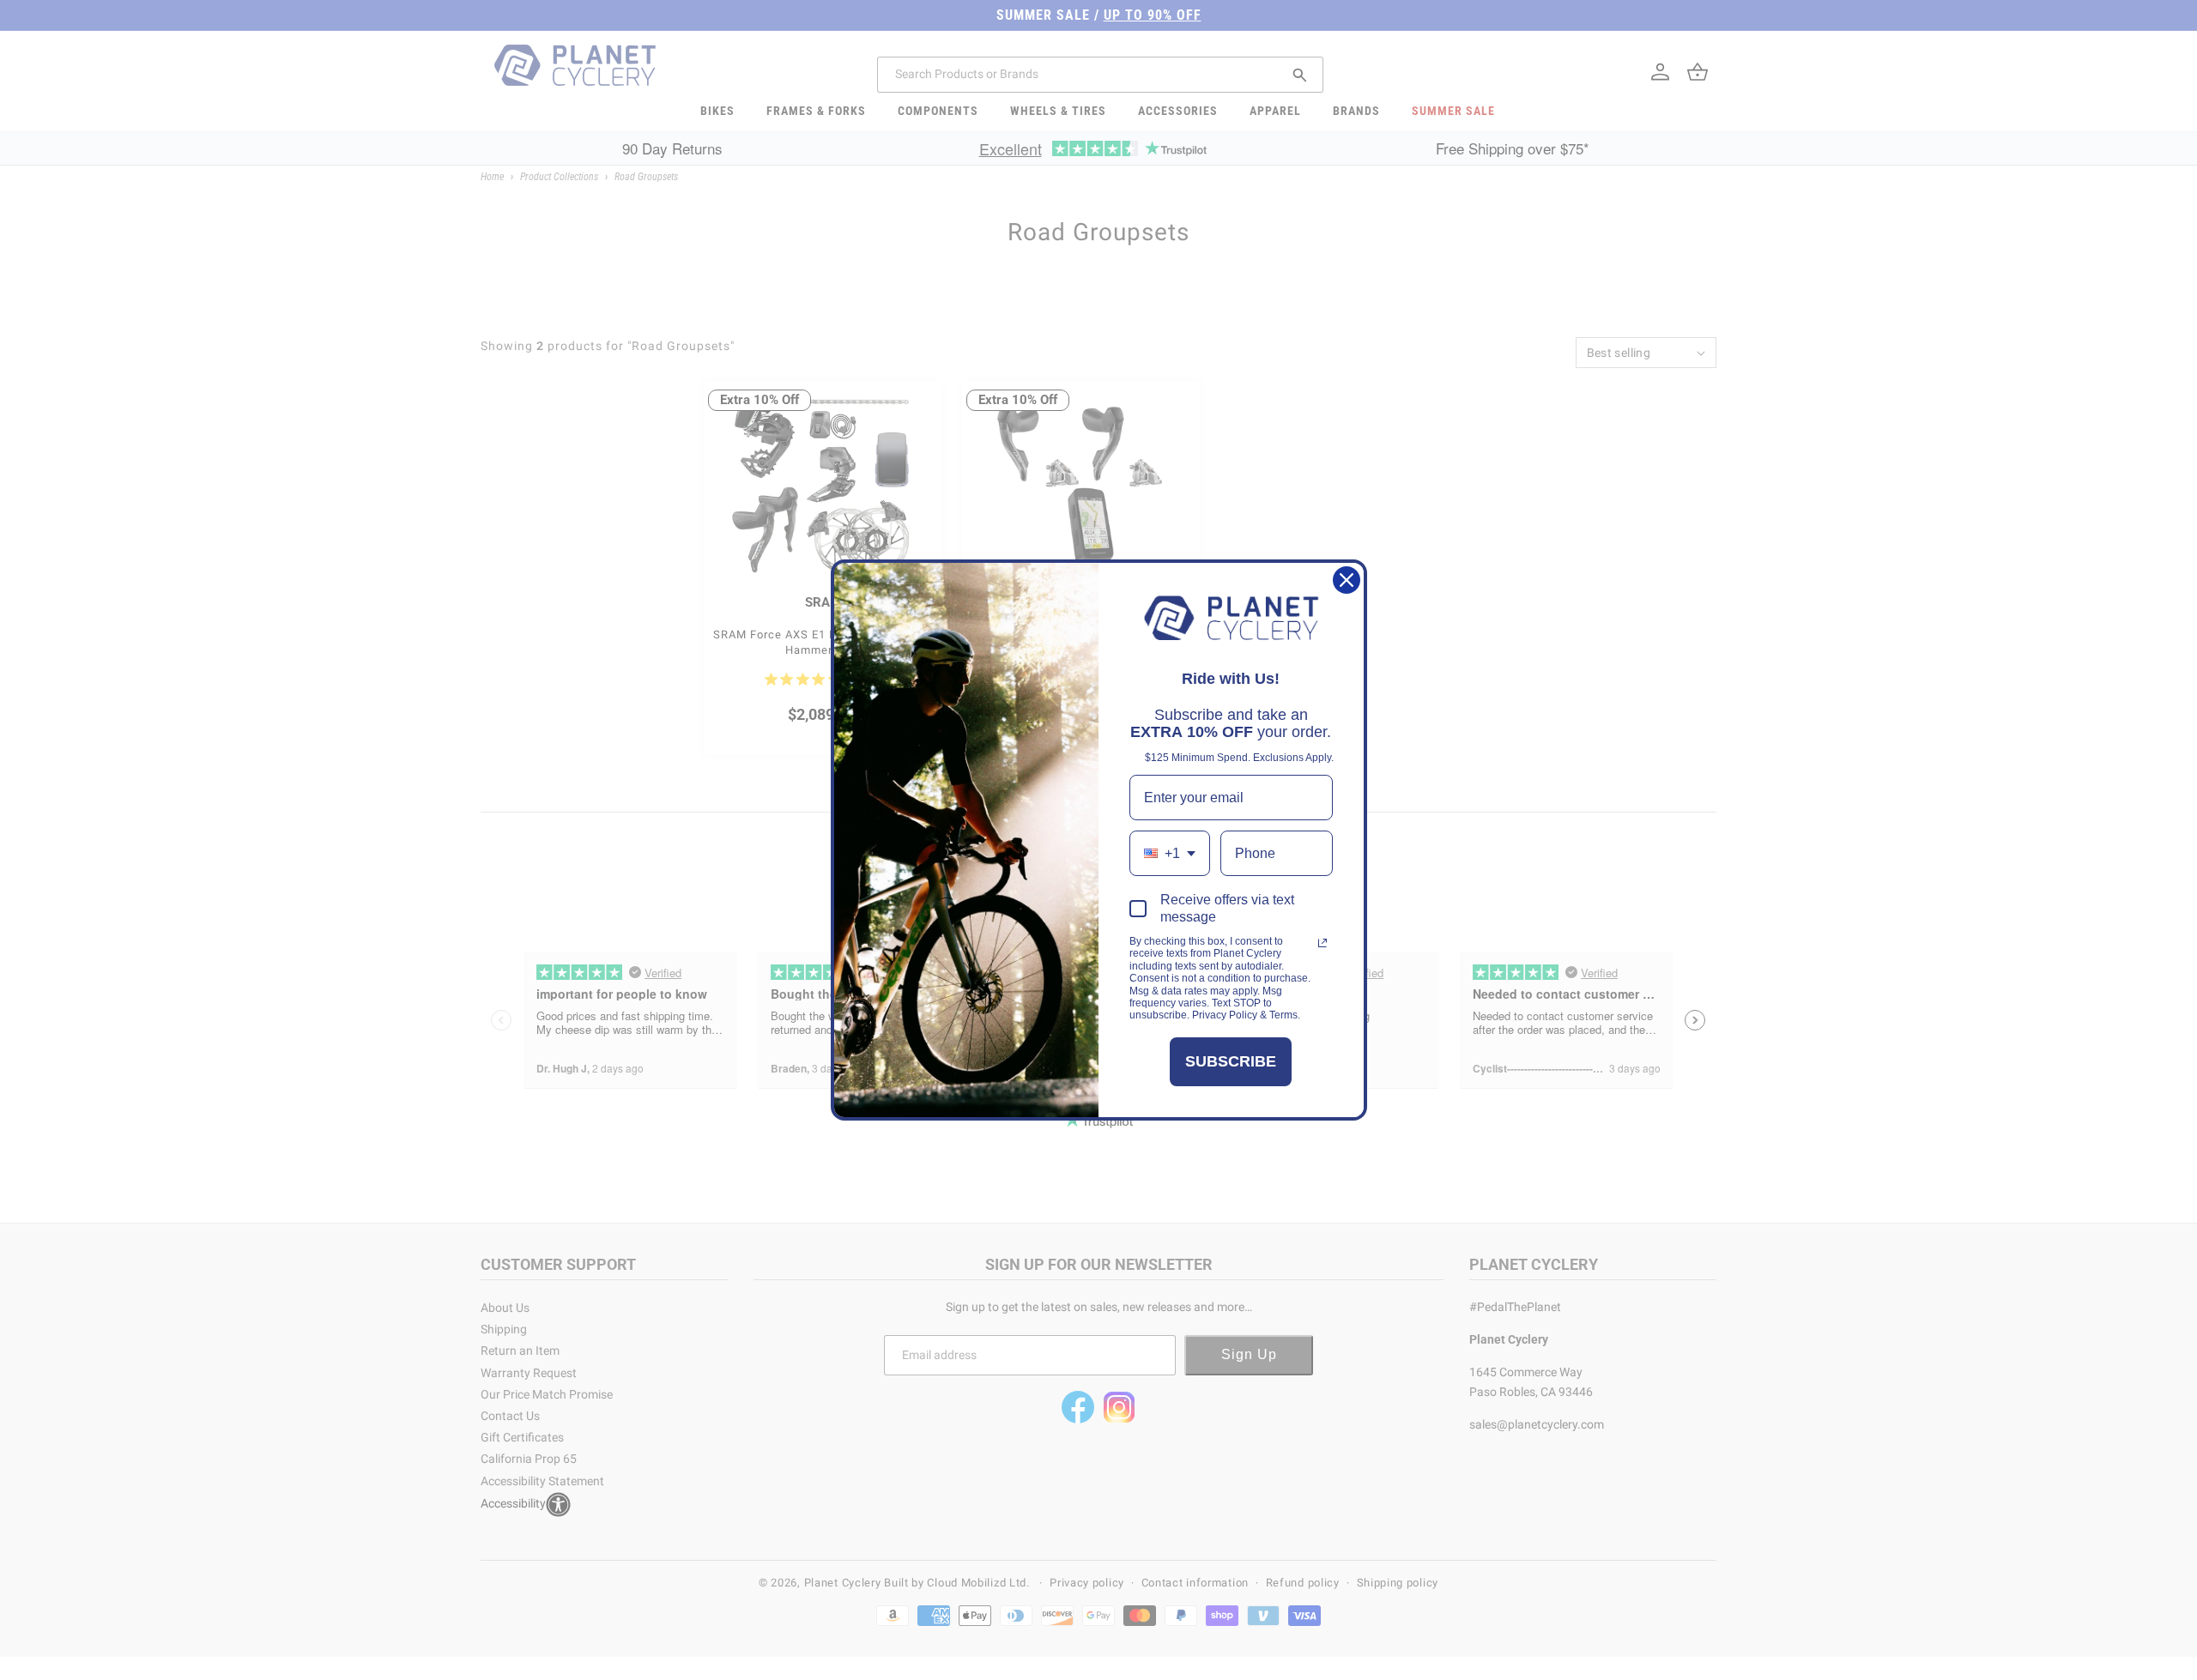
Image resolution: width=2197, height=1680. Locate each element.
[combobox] (1170, 853)
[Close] (1347, 580)
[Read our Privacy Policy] (1322, 943)
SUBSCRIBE (1231, 1061)
